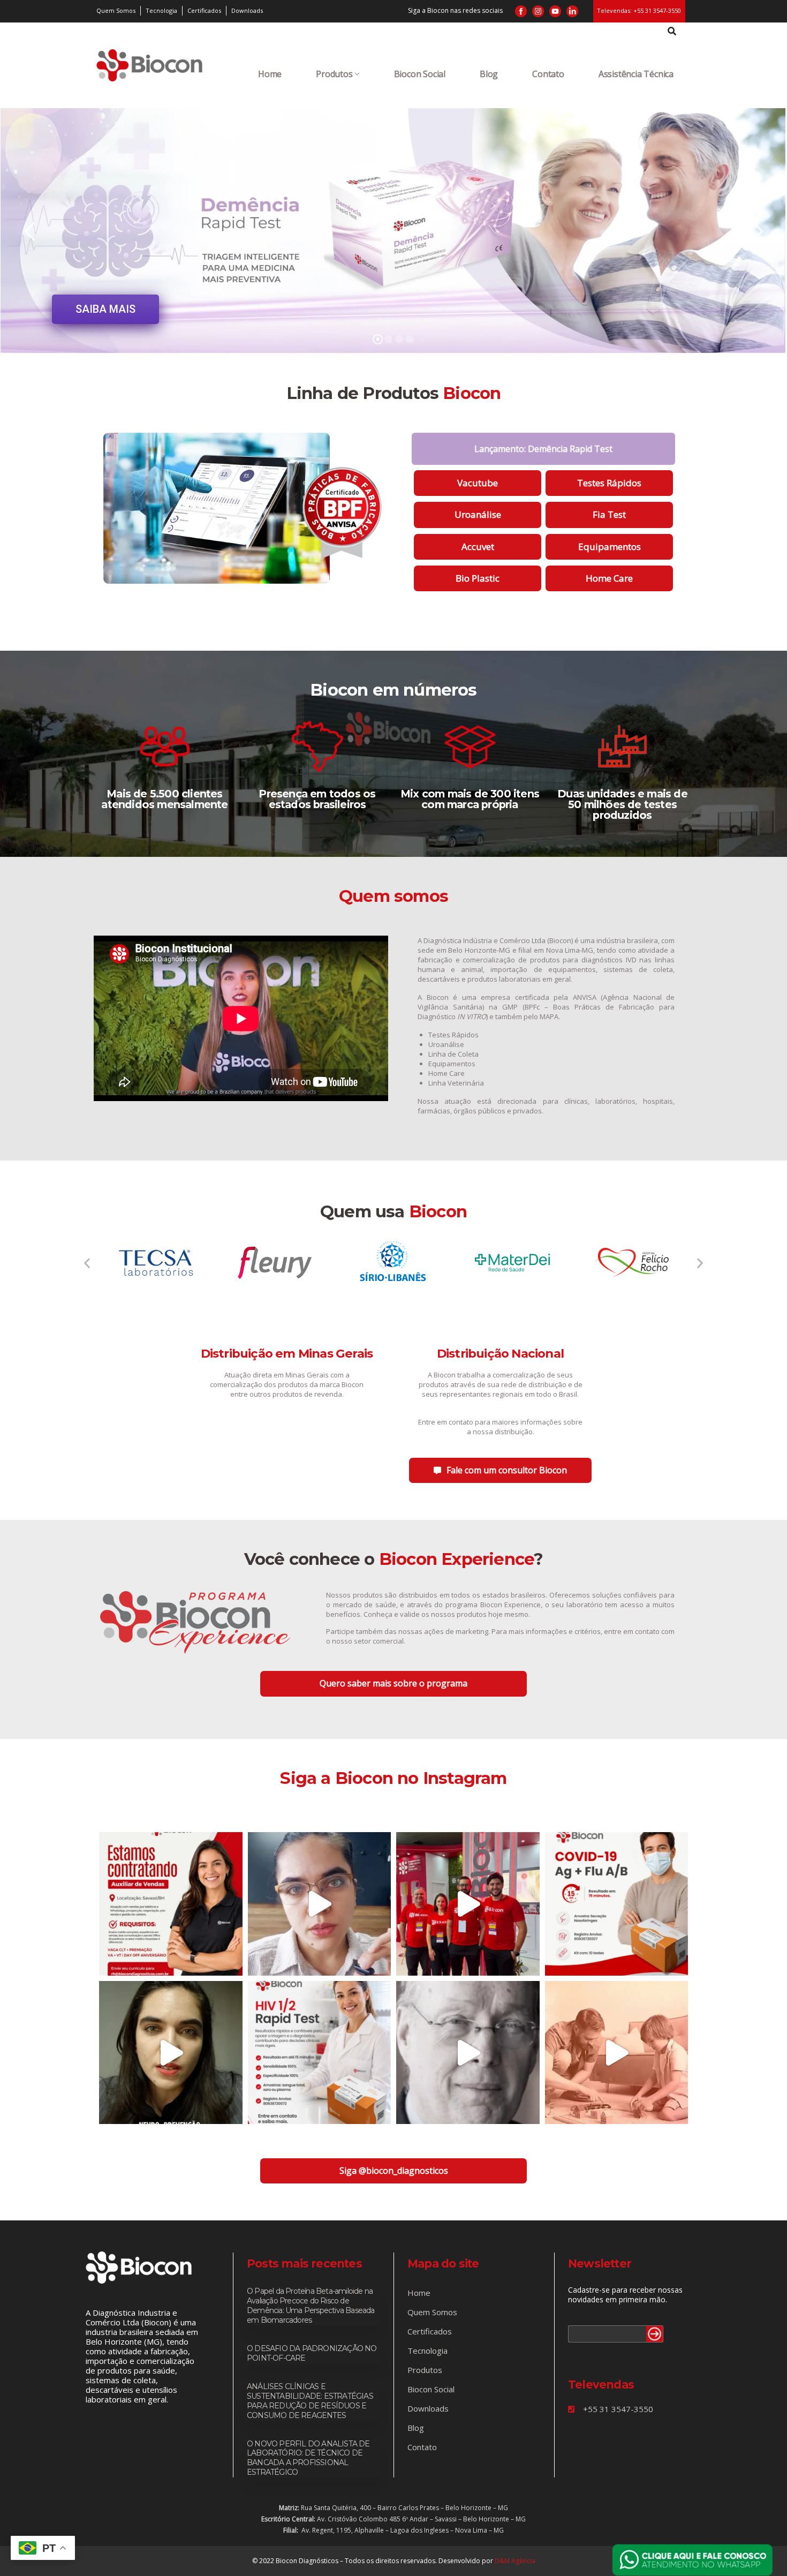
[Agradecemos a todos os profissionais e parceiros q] (468, 1904)
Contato (548, 74)
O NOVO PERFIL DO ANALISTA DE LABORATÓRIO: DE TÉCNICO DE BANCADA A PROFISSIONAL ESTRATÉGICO (308, 2458)
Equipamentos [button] (610, 547)
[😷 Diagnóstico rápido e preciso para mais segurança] (617, 1904)
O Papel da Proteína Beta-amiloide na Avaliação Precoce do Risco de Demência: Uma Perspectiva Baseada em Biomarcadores (311, 2306)
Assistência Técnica (636, 74)
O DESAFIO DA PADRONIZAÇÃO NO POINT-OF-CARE (312, 2353)
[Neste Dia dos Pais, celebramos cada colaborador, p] (617, 2053)
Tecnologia (427, 2351)
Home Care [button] (609, 578)
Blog (489, 74)
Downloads (428, 2408)
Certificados (430, 2331)
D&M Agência (515, 2561)
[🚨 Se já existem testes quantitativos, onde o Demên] (320, 1904)
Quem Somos (432, 2312)
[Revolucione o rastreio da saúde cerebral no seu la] (468, 2053)
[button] (87, 1263)
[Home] (149, 65)
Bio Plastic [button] (478, 578)
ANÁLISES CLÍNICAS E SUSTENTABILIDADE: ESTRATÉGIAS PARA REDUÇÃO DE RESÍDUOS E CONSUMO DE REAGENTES (310, 2401)
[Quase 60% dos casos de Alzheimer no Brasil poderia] (171, 2053)
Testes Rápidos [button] (609, 483)
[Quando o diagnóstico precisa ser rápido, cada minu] (320, 2053)
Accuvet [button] (478, 547)
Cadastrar (655, 2334)
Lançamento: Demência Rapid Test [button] (543, 449)
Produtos (334, 74)
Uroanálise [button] (478, 514)
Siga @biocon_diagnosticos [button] (394, 2171)
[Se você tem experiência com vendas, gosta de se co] (171, 1904)
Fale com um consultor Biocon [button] (507, 1470)
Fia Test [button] (609, 514)
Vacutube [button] (478, 483)
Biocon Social (420, 74)
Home (270, 74)
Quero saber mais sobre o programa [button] (393, 1683)
